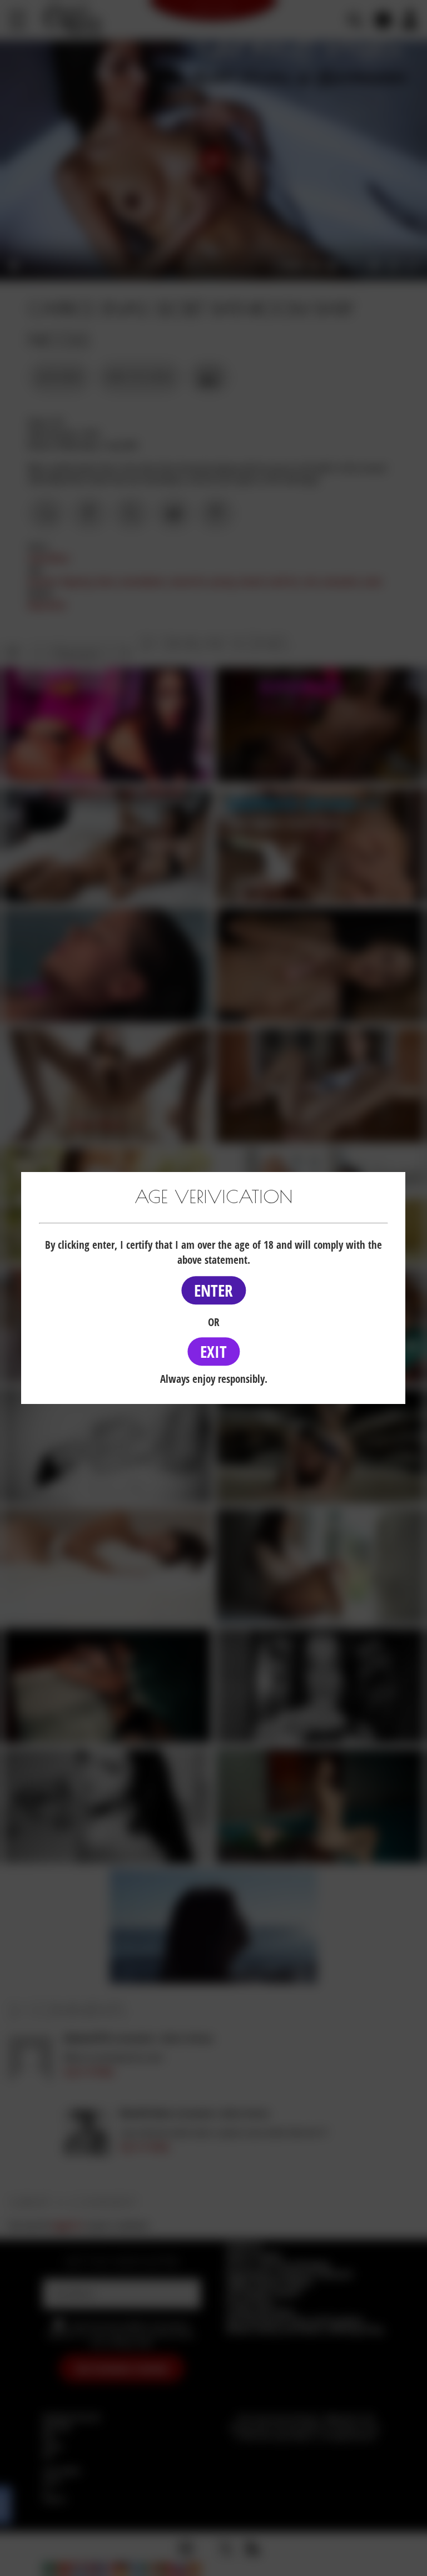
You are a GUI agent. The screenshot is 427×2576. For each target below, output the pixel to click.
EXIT (213, 1351)
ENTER (213, 1290)
